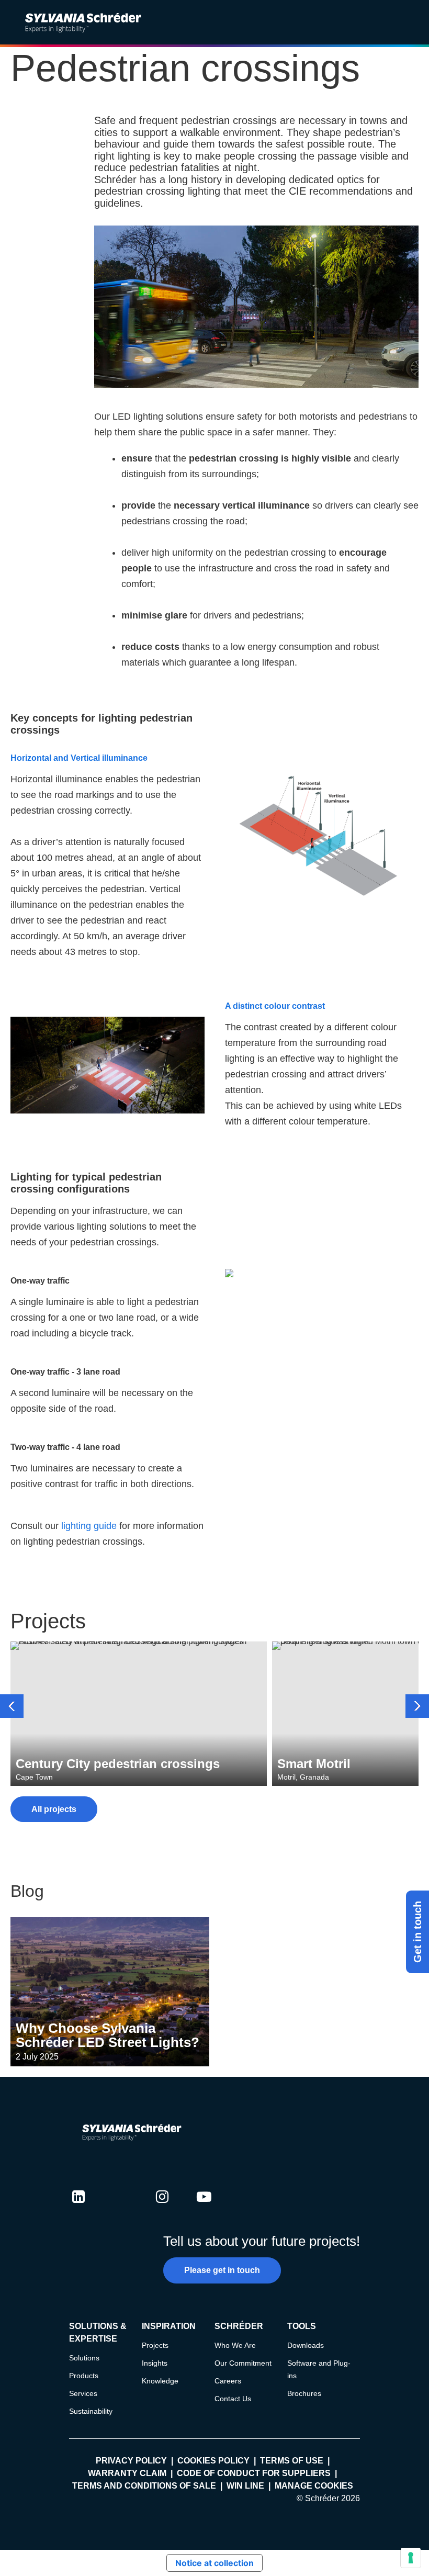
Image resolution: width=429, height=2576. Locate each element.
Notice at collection (214, 2563)
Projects (155, 2345)
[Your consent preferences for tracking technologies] (411, 2558)
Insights (155, 2363)
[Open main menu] (413, 23)
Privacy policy (131, 2461)
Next (417, 1706)
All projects (54, 1809)
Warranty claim (127, 2473)
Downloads (306, 2345)
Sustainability (91, 2411)
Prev (12, 1706)
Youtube (204, 2207)
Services (83, 2393)
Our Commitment (243, 2363)
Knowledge (160, 2381)
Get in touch (417, 1932)
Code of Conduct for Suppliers (254, 2473)
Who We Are (235, 2345)
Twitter (120, 2207)
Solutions (84, 2358)
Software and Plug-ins (319, 2369)
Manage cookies (314, 2486)
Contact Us (233, 2399)
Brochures (304, 2393)
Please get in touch (222, 2270)
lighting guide (89, 1526)
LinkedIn (78, 2207)
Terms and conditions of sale (144, 2486)
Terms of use (292, 2461)
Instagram (162, 2207)
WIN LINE (245, 2486)
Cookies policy (213, 2461)
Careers (228, 2381)
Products (84, 2376)
